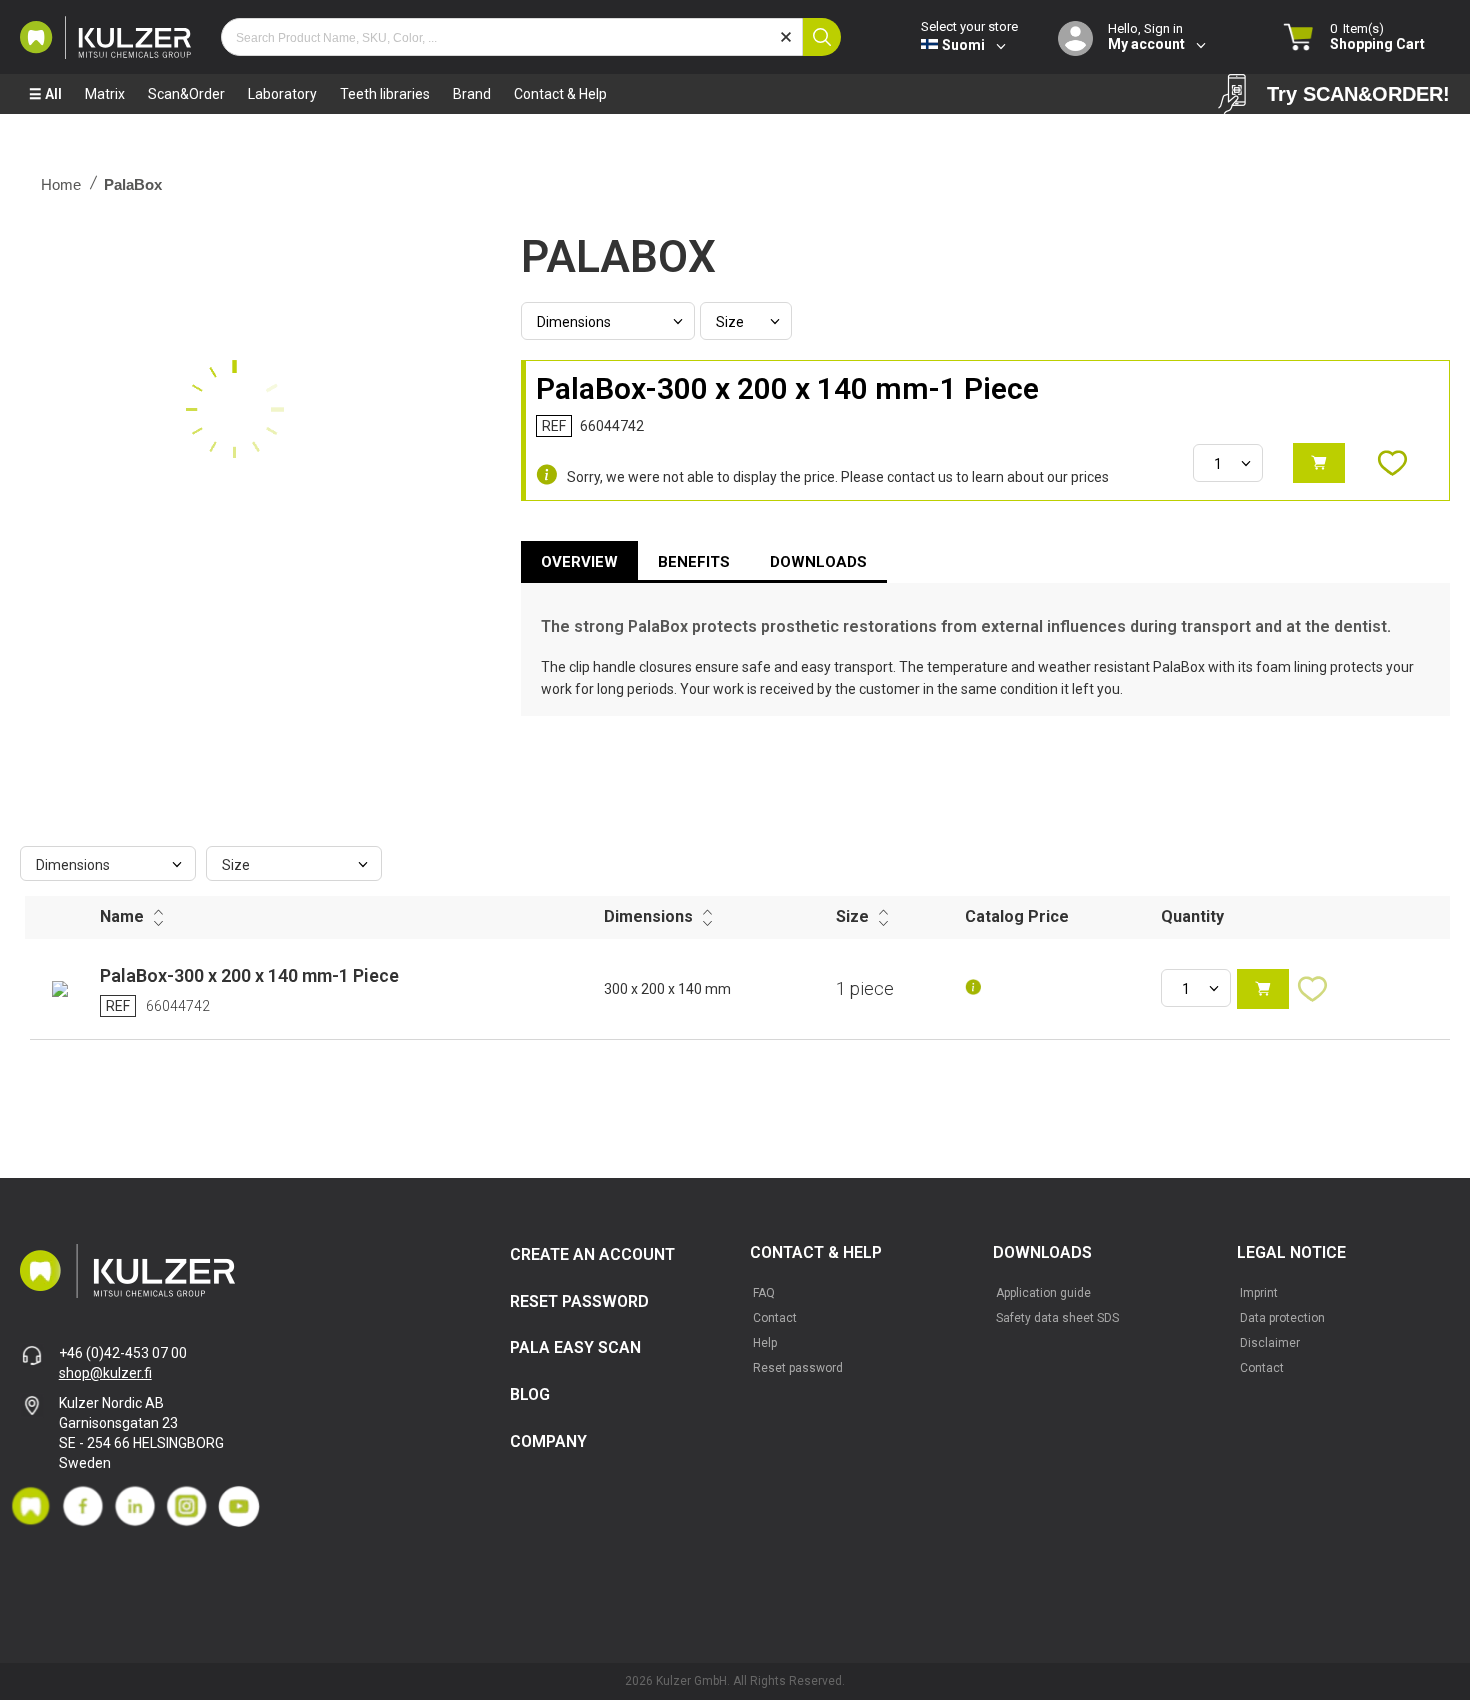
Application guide (1043, 1293)
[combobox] (512, 37)
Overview (579, 562)
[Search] (822, 37)
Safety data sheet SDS (1057, 1318)
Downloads (818, 562)
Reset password (798, 1368)
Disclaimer (1270, 1343)
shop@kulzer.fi (105, 1373)
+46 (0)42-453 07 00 (123, 1353)
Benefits (694, 562)
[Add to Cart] (1319, 463)
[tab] (579, 562)
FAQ (764, 1293)
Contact (775, 1318)
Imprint (1259, 1293)
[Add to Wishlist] (1402, 463)
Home (61, 184)
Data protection (1282, 1318)
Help (765, 1343)
